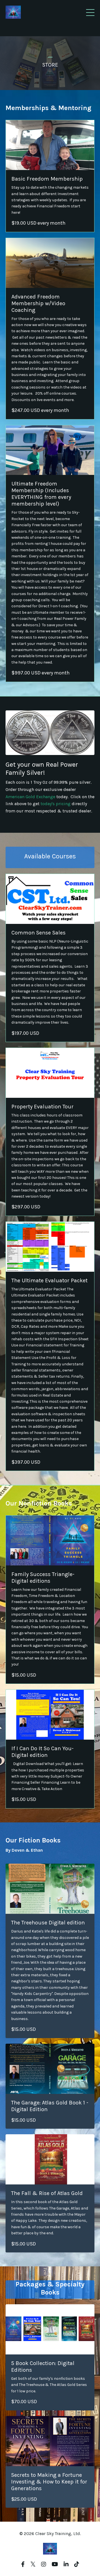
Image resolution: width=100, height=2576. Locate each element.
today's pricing (56, 804)
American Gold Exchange (30, 797)
